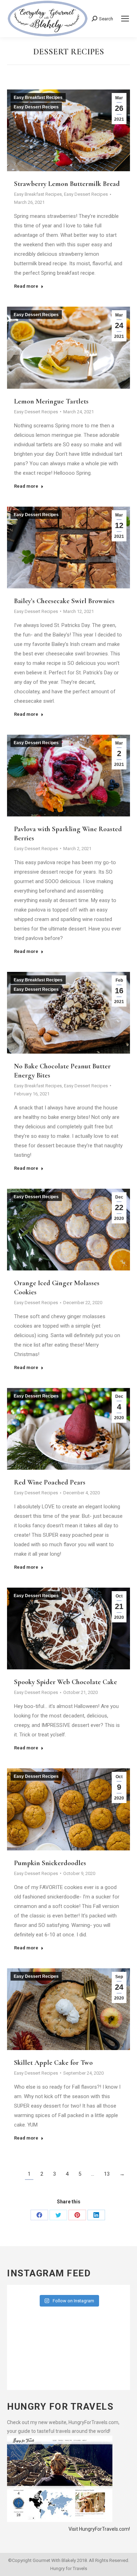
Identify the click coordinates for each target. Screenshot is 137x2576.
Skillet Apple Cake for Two (53, 2063)
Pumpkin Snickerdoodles (50, 1863)
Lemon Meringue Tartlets (51, 401)
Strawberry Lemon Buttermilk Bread (67, 184)
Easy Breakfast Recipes (38, 98)
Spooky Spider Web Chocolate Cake (66, 1682)
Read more (26, 286)
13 (107, 2174)
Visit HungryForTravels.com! (99, 2529)
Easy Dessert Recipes (36, 107)
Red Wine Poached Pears (50, 1482)
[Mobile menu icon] (125, 19)
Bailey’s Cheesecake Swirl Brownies (64, 601)
